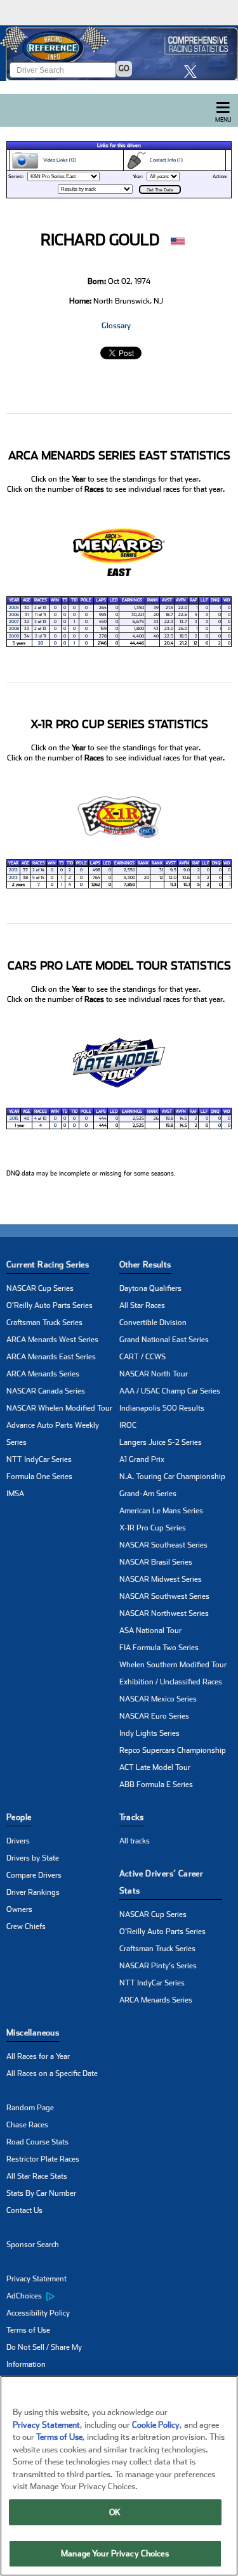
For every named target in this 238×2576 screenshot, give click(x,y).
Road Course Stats (37, 2142)
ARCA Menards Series (43, 1374)
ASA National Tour (150, 1631)
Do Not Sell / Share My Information (44, 2356)
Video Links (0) (58, 160)
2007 (14, 622)
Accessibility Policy (38, 2313)
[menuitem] (63, 2297)
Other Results (145, 1265)
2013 (13, 878)
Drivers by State (33, 1858)
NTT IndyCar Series (39, 1459)
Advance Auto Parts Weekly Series (53, 1434)
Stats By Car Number (41, 2193)
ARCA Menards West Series (52, 1340)
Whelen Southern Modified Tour (173, 1665)
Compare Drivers (34, 1875)
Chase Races (27, 2125)
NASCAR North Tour (154, 1374)
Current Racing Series (48, 1265)
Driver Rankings (33, 1892)
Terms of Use (28, 2330)
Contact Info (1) (164, 160)
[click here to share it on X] (194, 71)
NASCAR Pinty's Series (158, 1966)
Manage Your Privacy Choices (115, 2554)
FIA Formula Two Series (159, 1648)
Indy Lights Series (149, 1733)
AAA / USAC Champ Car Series (170, 1391)
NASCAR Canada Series (46, 1391)
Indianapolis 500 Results (162, 1408)
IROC (128, 1425)
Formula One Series (39, 1477)
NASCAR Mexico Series (158, 1699)
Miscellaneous (33, 2033)
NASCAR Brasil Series (156, 1562)
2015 (14, 1118)
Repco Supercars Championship (173, 1750)
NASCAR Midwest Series (161, 1579)
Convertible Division (153, 1323)
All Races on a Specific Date (52, 2073)
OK (115, 2512)
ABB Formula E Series (156, 1785)
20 (41, 643)
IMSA (15, 1494)
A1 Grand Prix (142, 1459)
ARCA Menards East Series (51, 1357)
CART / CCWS (142, 1357)
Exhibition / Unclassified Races (171, 1682)
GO (124, 68)
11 (36, 615)
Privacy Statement (36, 2279)
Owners (19, 1909)
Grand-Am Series (148, 1494)
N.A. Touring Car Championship (172, 1477)
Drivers (18, 1841)
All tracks (135, 1841)
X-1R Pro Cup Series (153, 1528)
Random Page (30, 2108)
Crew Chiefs (26, 1926)
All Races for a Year (38, 2056)
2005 (14, 608)
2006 (14, 615)
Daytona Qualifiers (150, 1288)
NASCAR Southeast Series (163, 1545)
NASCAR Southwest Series (164, 1596)
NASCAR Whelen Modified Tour (59, 1408)
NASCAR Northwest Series (164, 1613)
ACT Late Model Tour (155, 1767)
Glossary (116, 326)
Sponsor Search (33, 2245)
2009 (14, 636)
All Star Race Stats (37, 2176)
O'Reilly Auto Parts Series (50, 1305)
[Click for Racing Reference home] (119, 53)
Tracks (132, 1817)
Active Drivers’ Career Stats (162, 1882)
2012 (13, 870)
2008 (14, 629)
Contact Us (24, 2210)
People (19, 1817)
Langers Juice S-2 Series (161, 1442)
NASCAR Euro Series (154, 1716)
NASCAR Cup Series (40, 1288)
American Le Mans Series (161, 1511)
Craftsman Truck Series (44, 1323)
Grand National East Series (164, 1340)
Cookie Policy (156, 2425)
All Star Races (142, 1305)
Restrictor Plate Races (43, 2159)
